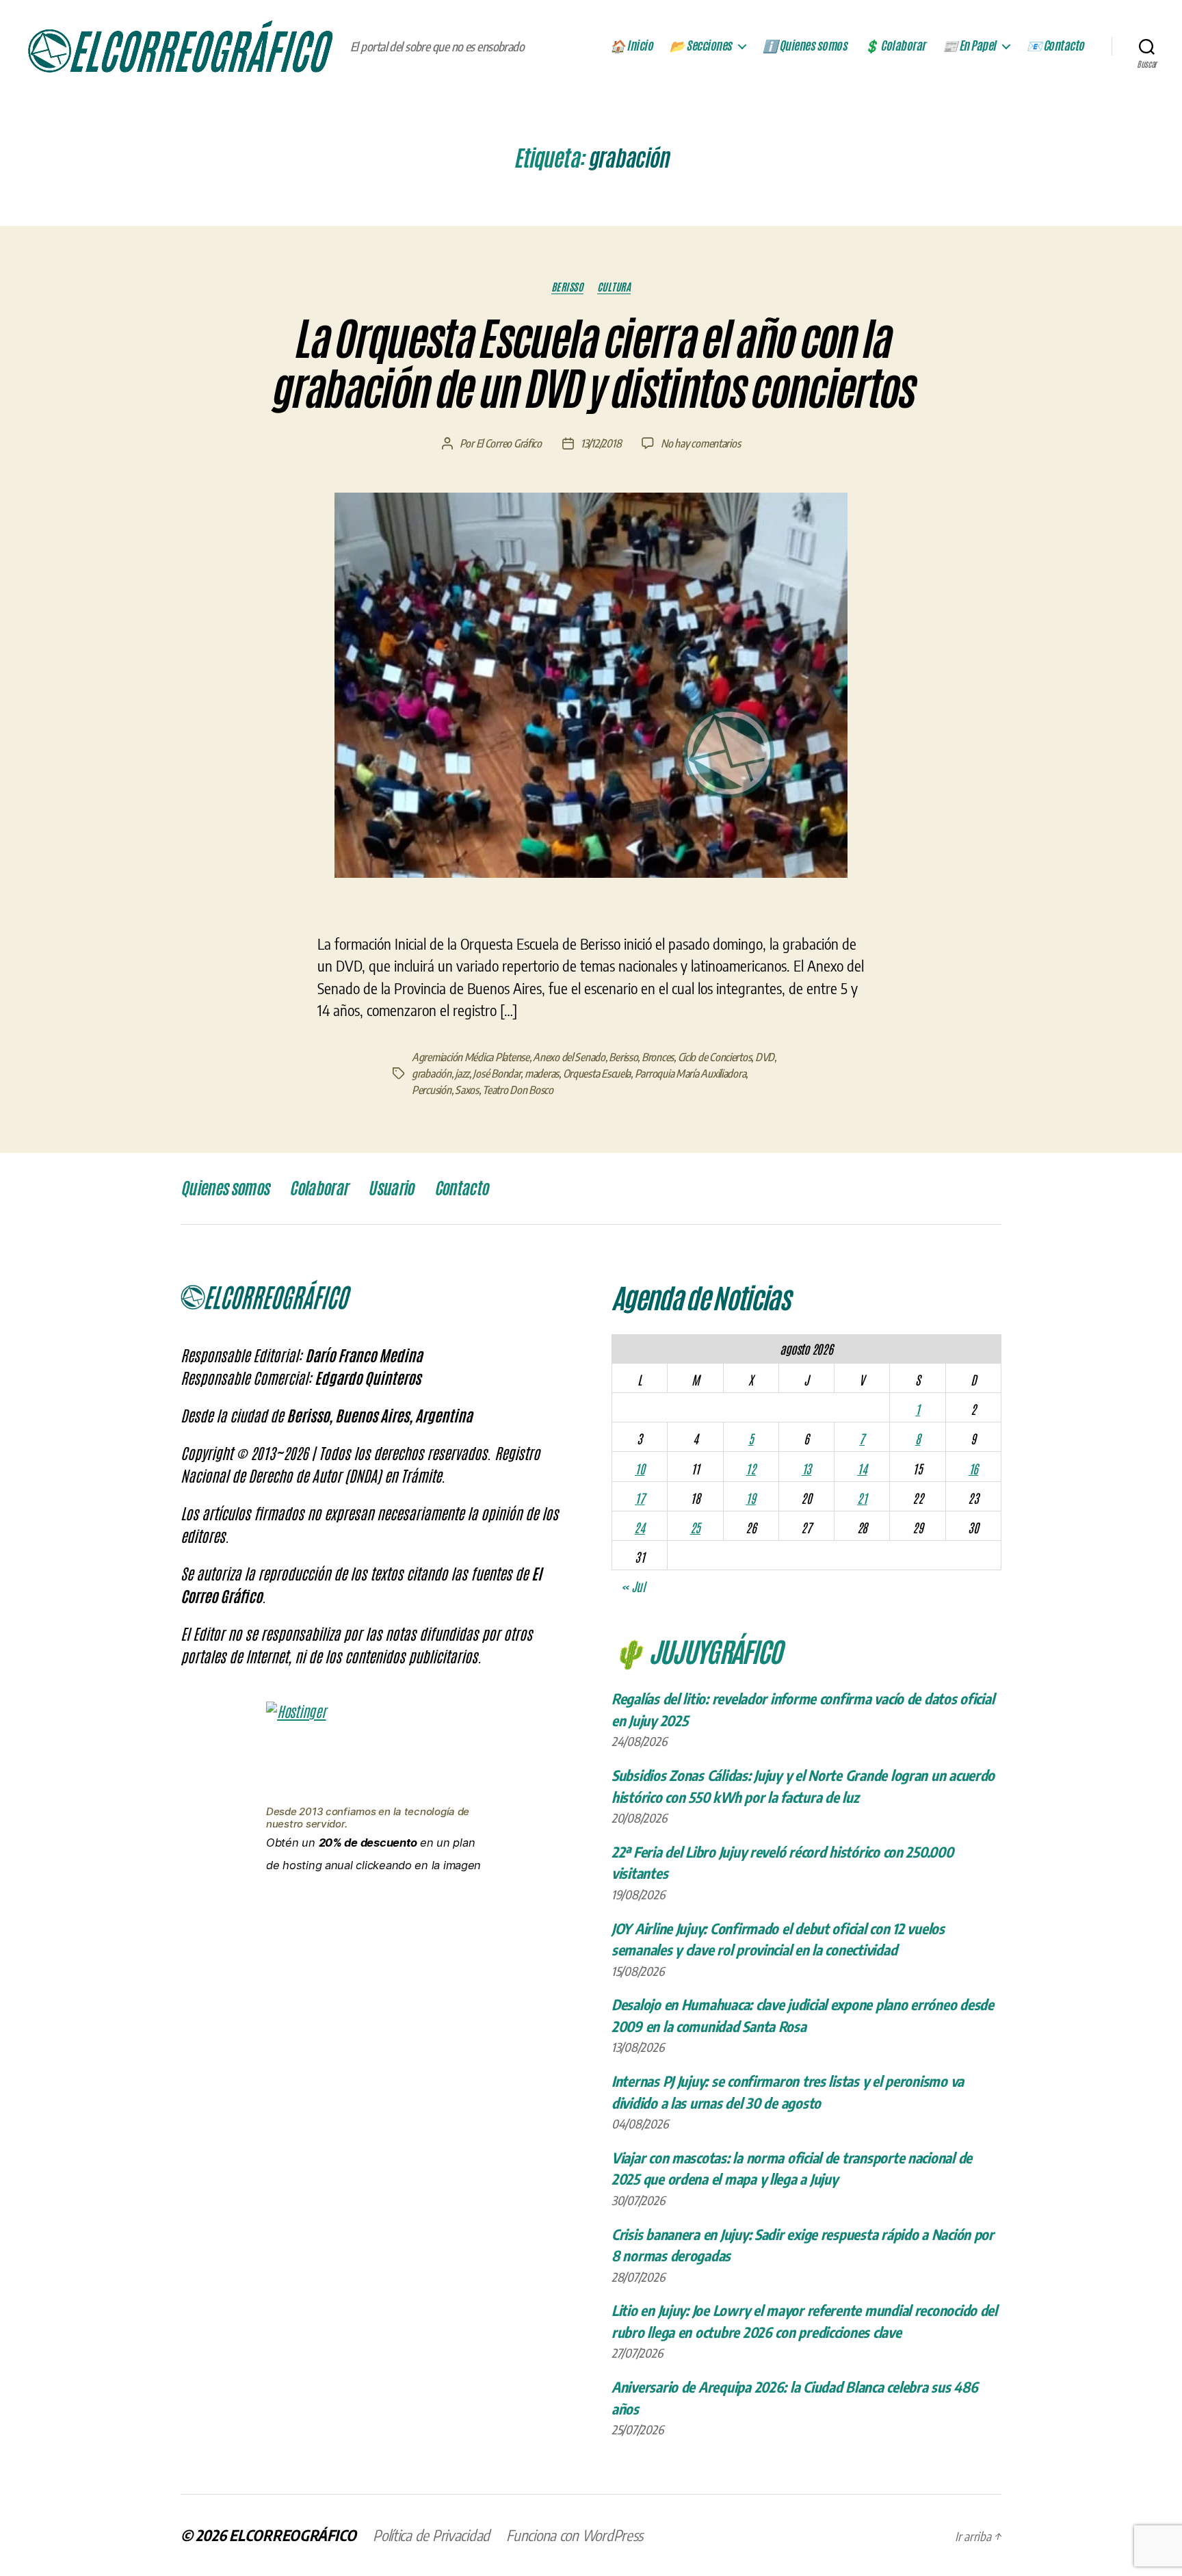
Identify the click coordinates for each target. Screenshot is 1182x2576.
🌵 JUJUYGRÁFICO (697, 1650)
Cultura (614, 287)
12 (750, 1468)
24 (639, 1527)
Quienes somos (225, 1188)
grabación (432, 1074)
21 (862, 1498)
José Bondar (497, 1074)
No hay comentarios (700, 443)
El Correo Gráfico (509, 443)
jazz (462, 1074)
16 (973, 1468)
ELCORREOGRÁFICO (293, 2535)
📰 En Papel (969, 46)
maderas (542, 1074)
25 (695, 1527)
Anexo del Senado (569, 1057)
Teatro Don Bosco (518, 1090)
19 (750, 1498)
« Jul (633, 1586)
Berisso (567, 287)
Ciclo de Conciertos (715, 1057)
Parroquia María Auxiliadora (691, 1074)
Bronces (658, 1057)
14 (862, 1468)
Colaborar (318, 1188)
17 (640, 1498)
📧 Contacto (1055, 46)
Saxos (467, 1090)
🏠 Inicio (631, 46)
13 (806, 1468)
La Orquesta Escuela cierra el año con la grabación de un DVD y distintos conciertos (591, 364)
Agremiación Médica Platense (471, 1057)
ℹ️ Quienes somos (805, 46)
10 (640, 1468)
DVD (765, 1057)
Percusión (432, 1090)
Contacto (461, 1188)
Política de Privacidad (431, 2535)
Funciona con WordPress (575, 2535)
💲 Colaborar (895, 46)
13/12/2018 (601, 443)
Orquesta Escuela (597, 1074)
